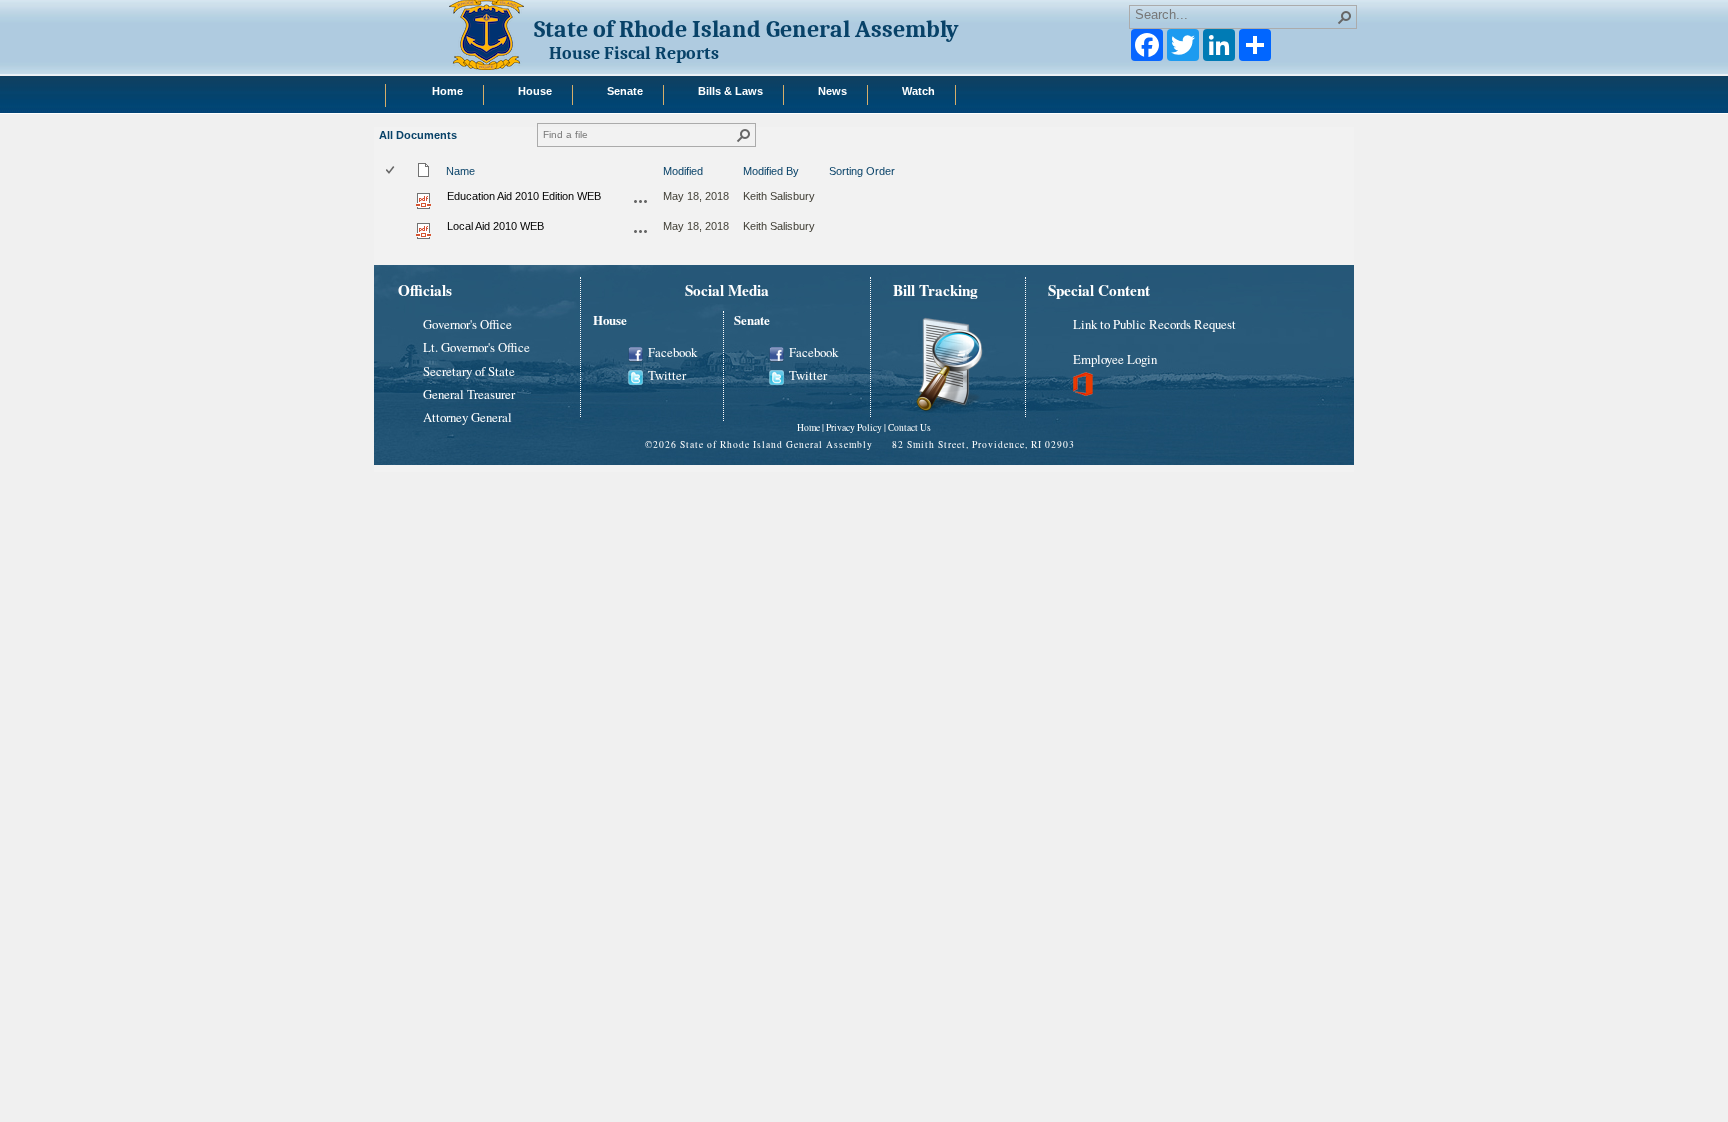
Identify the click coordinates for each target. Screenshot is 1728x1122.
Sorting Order (862, 171)
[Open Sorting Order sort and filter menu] (836, 183)
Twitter (667, 375)
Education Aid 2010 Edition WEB (524, 196)
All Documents (418, 135)
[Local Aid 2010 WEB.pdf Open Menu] (641, 231)
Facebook (672, 352)
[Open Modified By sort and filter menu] (750, 183)
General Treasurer (469, 394)
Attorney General (467, 417)
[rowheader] (395, 200)
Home (808, 427)
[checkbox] (391, 171)
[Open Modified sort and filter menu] (670, 183)
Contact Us (909, 427)
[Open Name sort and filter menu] (453, 183)
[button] (1345, 17)
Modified (683, 171)
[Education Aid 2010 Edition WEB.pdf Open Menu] (641, 201)
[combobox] (1235, 15)
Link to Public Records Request (1154, 324)
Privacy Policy (854, 427)
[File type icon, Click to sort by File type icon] (424, 174)
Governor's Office (467, 324)
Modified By (771, 171)
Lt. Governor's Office (476, 347)
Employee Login (1115, 359)
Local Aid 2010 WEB (495, 226)
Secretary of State (469, 371)
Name (460, 171)
